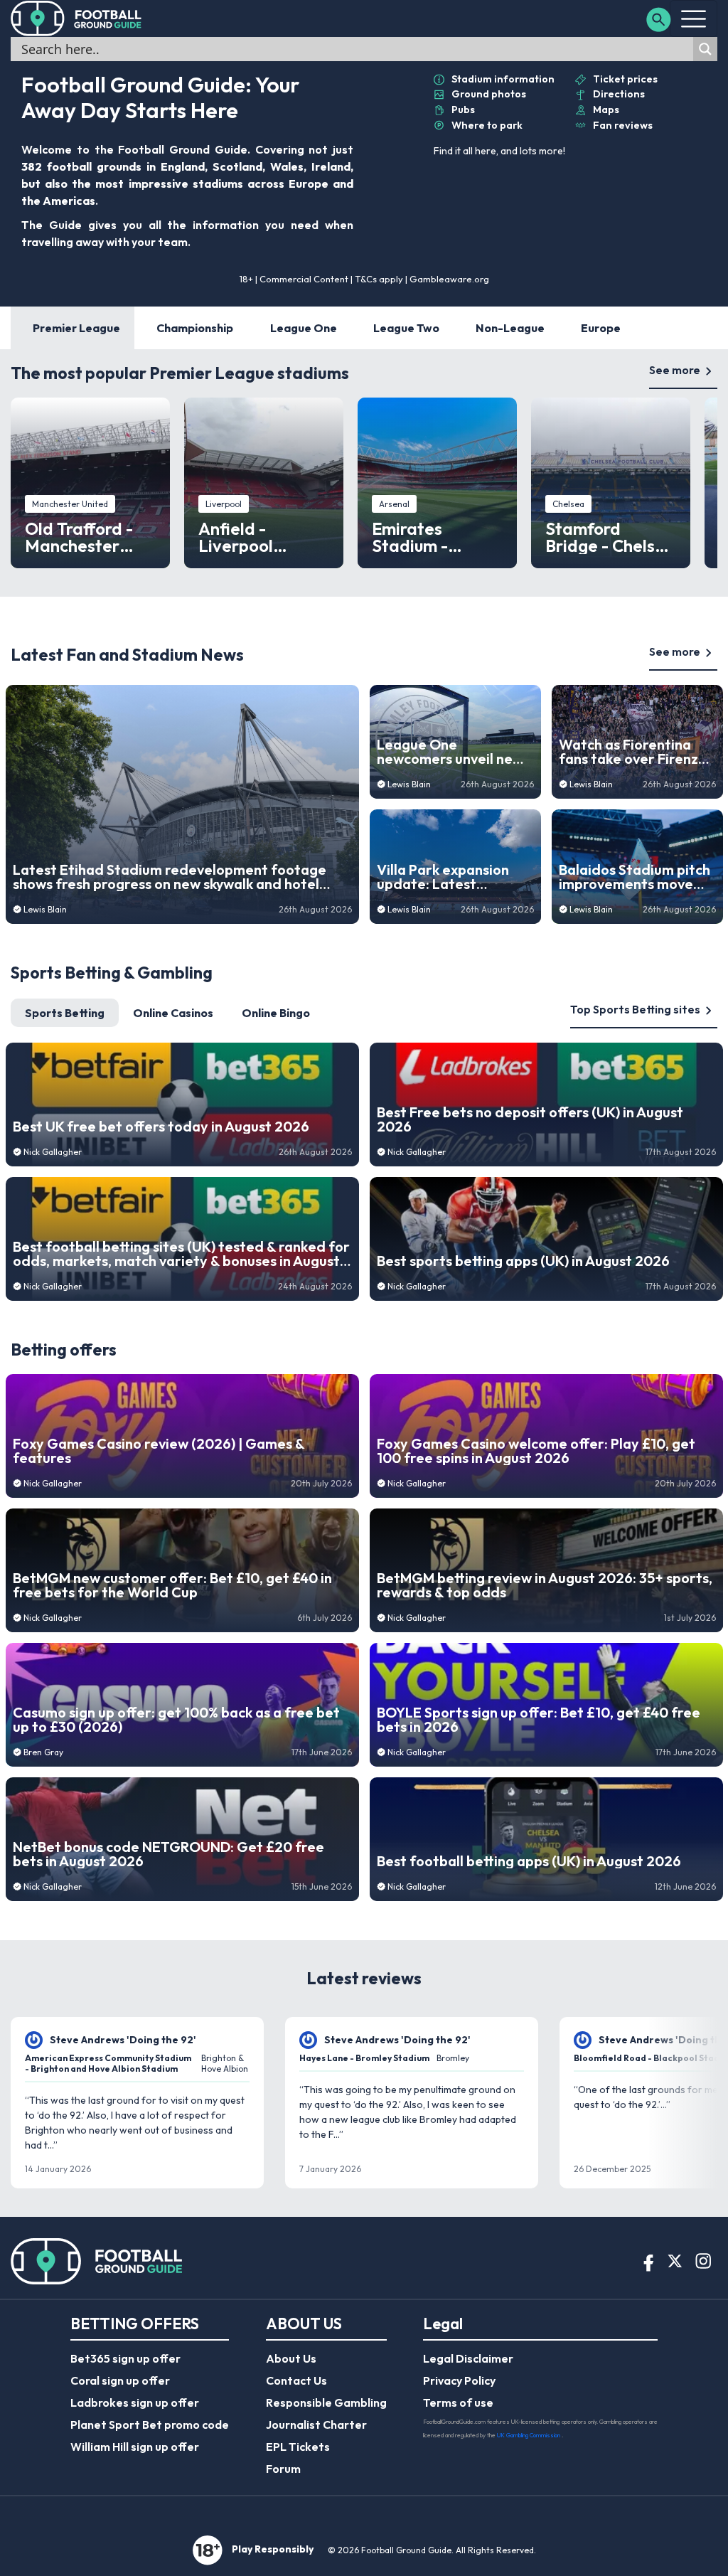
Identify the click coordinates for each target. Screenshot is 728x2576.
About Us (291, 2358)
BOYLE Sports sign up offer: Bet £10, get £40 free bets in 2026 (539, 1720)
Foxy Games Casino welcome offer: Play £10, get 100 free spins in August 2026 (536, 1451)
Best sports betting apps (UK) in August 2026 (523, 1261)
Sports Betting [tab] (65, 1013)
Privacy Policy (459, 2380)
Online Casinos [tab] (173, 1013)
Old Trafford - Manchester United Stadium (86, 537)
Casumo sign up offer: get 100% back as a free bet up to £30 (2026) (176, 1720)
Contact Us (296, 2380)
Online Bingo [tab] (276, 1013)
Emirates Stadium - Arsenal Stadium (437, 537)
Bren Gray (43, 1752)
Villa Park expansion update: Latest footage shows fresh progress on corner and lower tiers (454, 877)
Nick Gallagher (53, 1152)
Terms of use (458, 2402)
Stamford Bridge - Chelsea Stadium (610, 537)
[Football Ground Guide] (76, 18)
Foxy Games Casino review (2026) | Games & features (159, 1451)
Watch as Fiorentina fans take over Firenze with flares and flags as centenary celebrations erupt (636, 752)
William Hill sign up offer (135, 2447)
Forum (283, 2469)
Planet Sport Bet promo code (150, 2425)
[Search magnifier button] (705, 49)
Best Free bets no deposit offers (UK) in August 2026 (530, 1119)
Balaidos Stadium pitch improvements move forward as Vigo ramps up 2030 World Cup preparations (635, 877)
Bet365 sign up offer (125, 2358)
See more (675, 370)
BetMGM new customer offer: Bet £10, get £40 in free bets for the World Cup (172, 1585)
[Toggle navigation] (694, 18)
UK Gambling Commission (529, 2435)
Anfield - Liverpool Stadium (236, 537)
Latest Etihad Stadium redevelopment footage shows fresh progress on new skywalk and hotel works (170, 877)
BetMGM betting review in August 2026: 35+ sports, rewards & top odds (545, 1585)
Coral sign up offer (120, 2380)
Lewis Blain (45, 909)
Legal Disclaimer (468, 2358)
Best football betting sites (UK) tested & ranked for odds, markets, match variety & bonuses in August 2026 (181, 1254)
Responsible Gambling (326, 2402)
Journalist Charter (316, 2425)
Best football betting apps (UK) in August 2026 (529, 1861)
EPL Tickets (298, 2447)
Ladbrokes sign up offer (135, 2402)
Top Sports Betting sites (635, 1009)
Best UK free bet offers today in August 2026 (161, 1127)
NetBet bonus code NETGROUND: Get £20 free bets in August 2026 (168, 1854)
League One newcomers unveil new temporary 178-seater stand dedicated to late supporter (451, 752)
